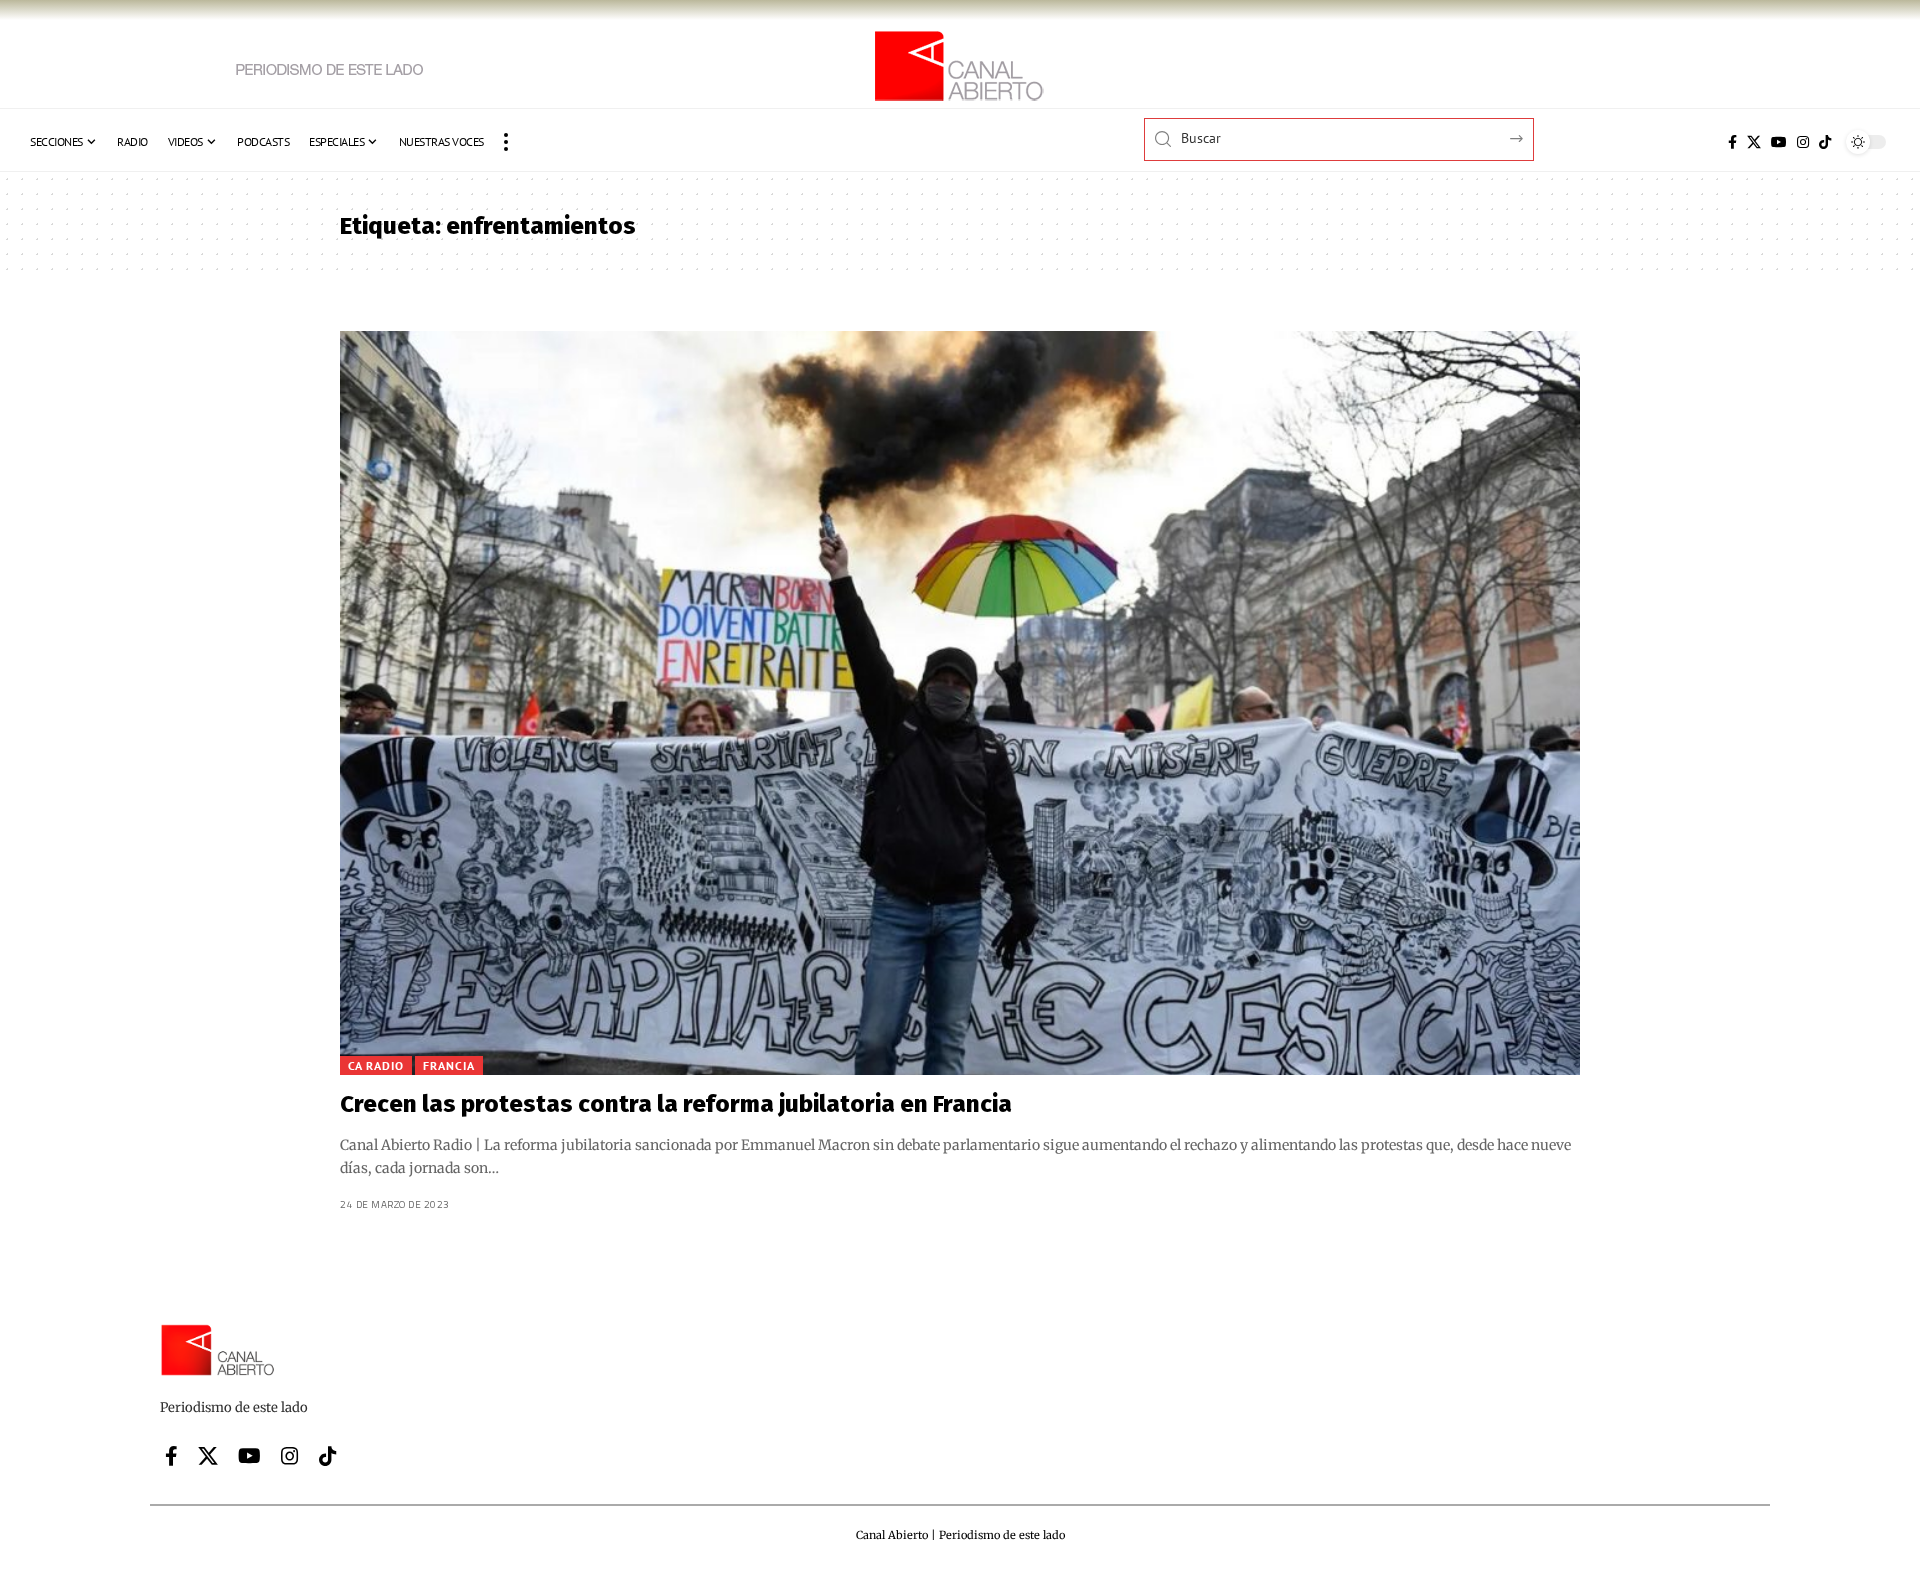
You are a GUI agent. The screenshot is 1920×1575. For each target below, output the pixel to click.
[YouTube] (1779, 142)
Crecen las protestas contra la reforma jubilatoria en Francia (676, 1104)
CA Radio (376, 1065)
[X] (1754, 142)
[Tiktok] (1825, 142)
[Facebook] (1732, 142)
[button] (506, 142)
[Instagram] (1803, 142)
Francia (449, 1065)
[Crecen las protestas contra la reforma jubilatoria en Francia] (960, 703)
